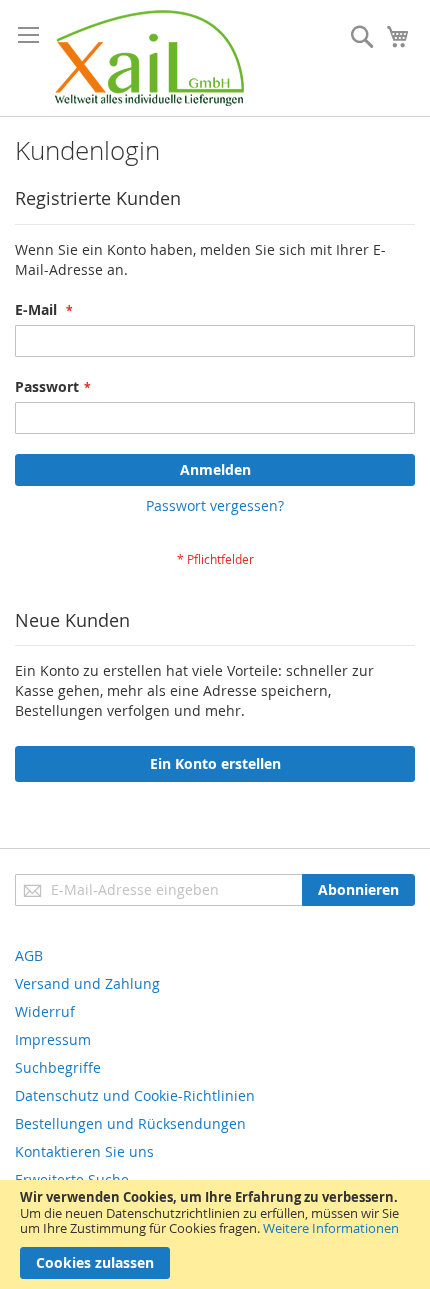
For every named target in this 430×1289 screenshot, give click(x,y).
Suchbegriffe (58, 1067)
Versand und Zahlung (87, 983)
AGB (29, 955)
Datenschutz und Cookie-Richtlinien (135, 1095)
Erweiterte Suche (72, 1179)
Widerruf (45, 1011)
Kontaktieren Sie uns (84, 1151)
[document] (215, 1234)
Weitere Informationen (331, 1228)
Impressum (53, 1039)
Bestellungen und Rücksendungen (130, 1123)
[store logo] (149, 58)
